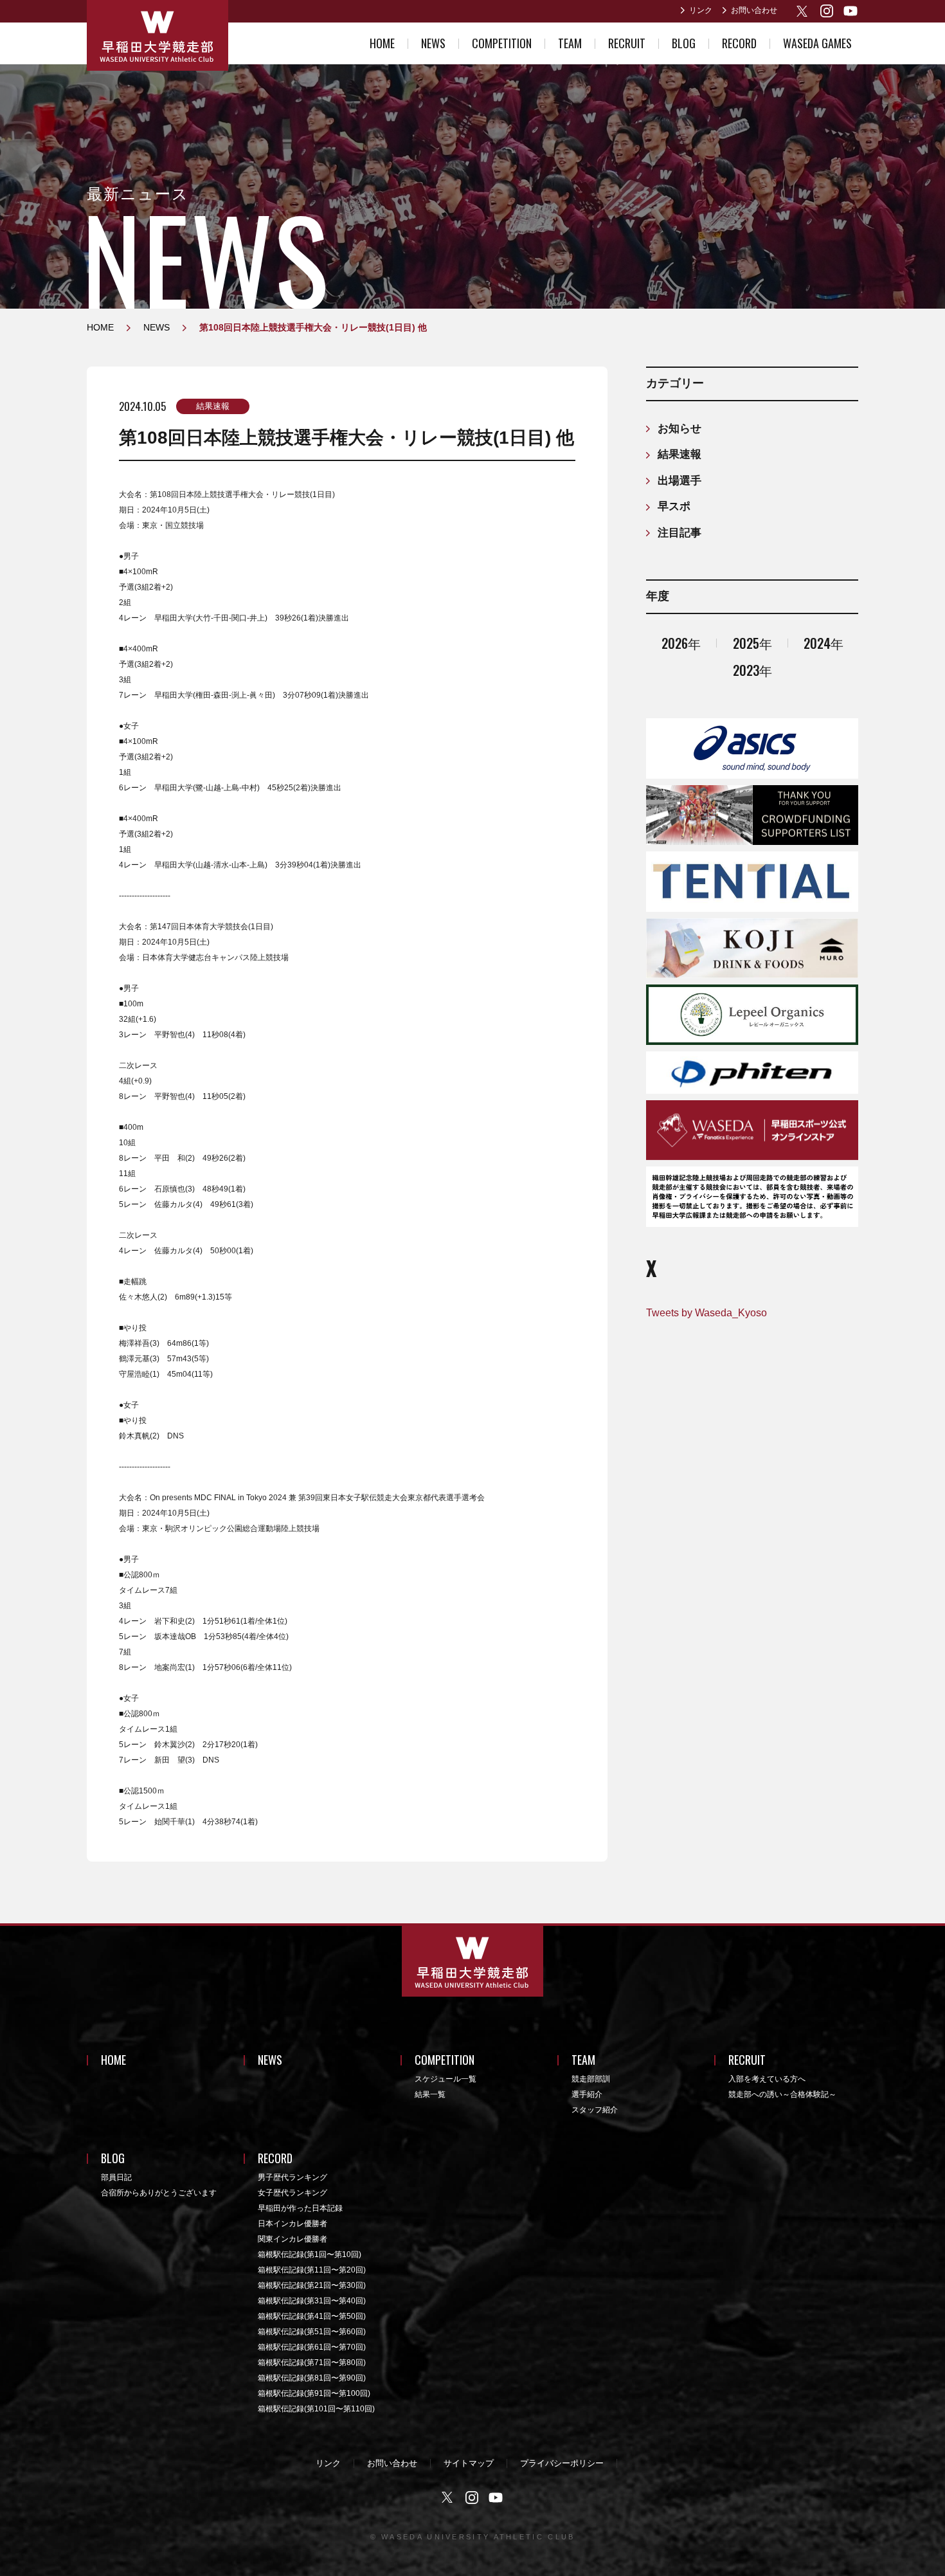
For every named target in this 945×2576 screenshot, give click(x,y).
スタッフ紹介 (595, 2110)
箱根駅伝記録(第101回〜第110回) (316, 2409)
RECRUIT (627, 43)
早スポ (674, 506)
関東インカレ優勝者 (292, 2239)
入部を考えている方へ (767, 2079)
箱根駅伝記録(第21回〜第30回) (312, 2285)
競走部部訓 (591, 2079)
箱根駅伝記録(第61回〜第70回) (312, 2347)
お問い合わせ (754, 10)
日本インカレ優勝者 (292, 2224)
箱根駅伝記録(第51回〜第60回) (312, 2332)
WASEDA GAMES (817, 43)
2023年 (752, 670)
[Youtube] (851, 11)
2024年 (824, 643)
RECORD (739, 43)
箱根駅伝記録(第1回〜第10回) (310, 2254)
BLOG (684, 43)
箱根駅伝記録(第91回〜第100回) (314, 2393)
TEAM (570, 43)
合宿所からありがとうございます (159, 2193)
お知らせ (679, 429)
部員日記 (116, 2177)
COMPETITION (502, 43)
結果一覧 (430, 2094)
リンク (701, 10)
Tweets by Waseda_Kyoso (706, 1313)
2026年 (681, 643)
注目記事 (679, 533)
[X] (803, 11)
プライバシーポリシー (562, 2463)
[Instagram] (827, 11)
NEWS (433, 43)
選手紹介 (587, 2094)
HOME (382, 43)
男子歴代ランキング (292, 2177)
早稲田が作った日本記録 (300, 2208)
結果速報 (213, 406)
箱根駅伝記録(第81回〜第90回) (312, 2378)
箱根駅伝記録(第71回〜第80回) (312, 2363)
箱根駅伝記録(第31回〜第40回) (312, 2301)
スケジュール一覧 (446, 2079)
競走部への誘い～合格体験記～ (782, 2094)
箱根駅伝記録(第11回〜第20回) (312, 2270)
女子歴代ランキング (292, 2193)
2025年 (752, 643)
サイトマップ (469, 2463)
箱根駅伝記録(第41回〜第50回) (312, 2316)
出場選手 (679, 481)
